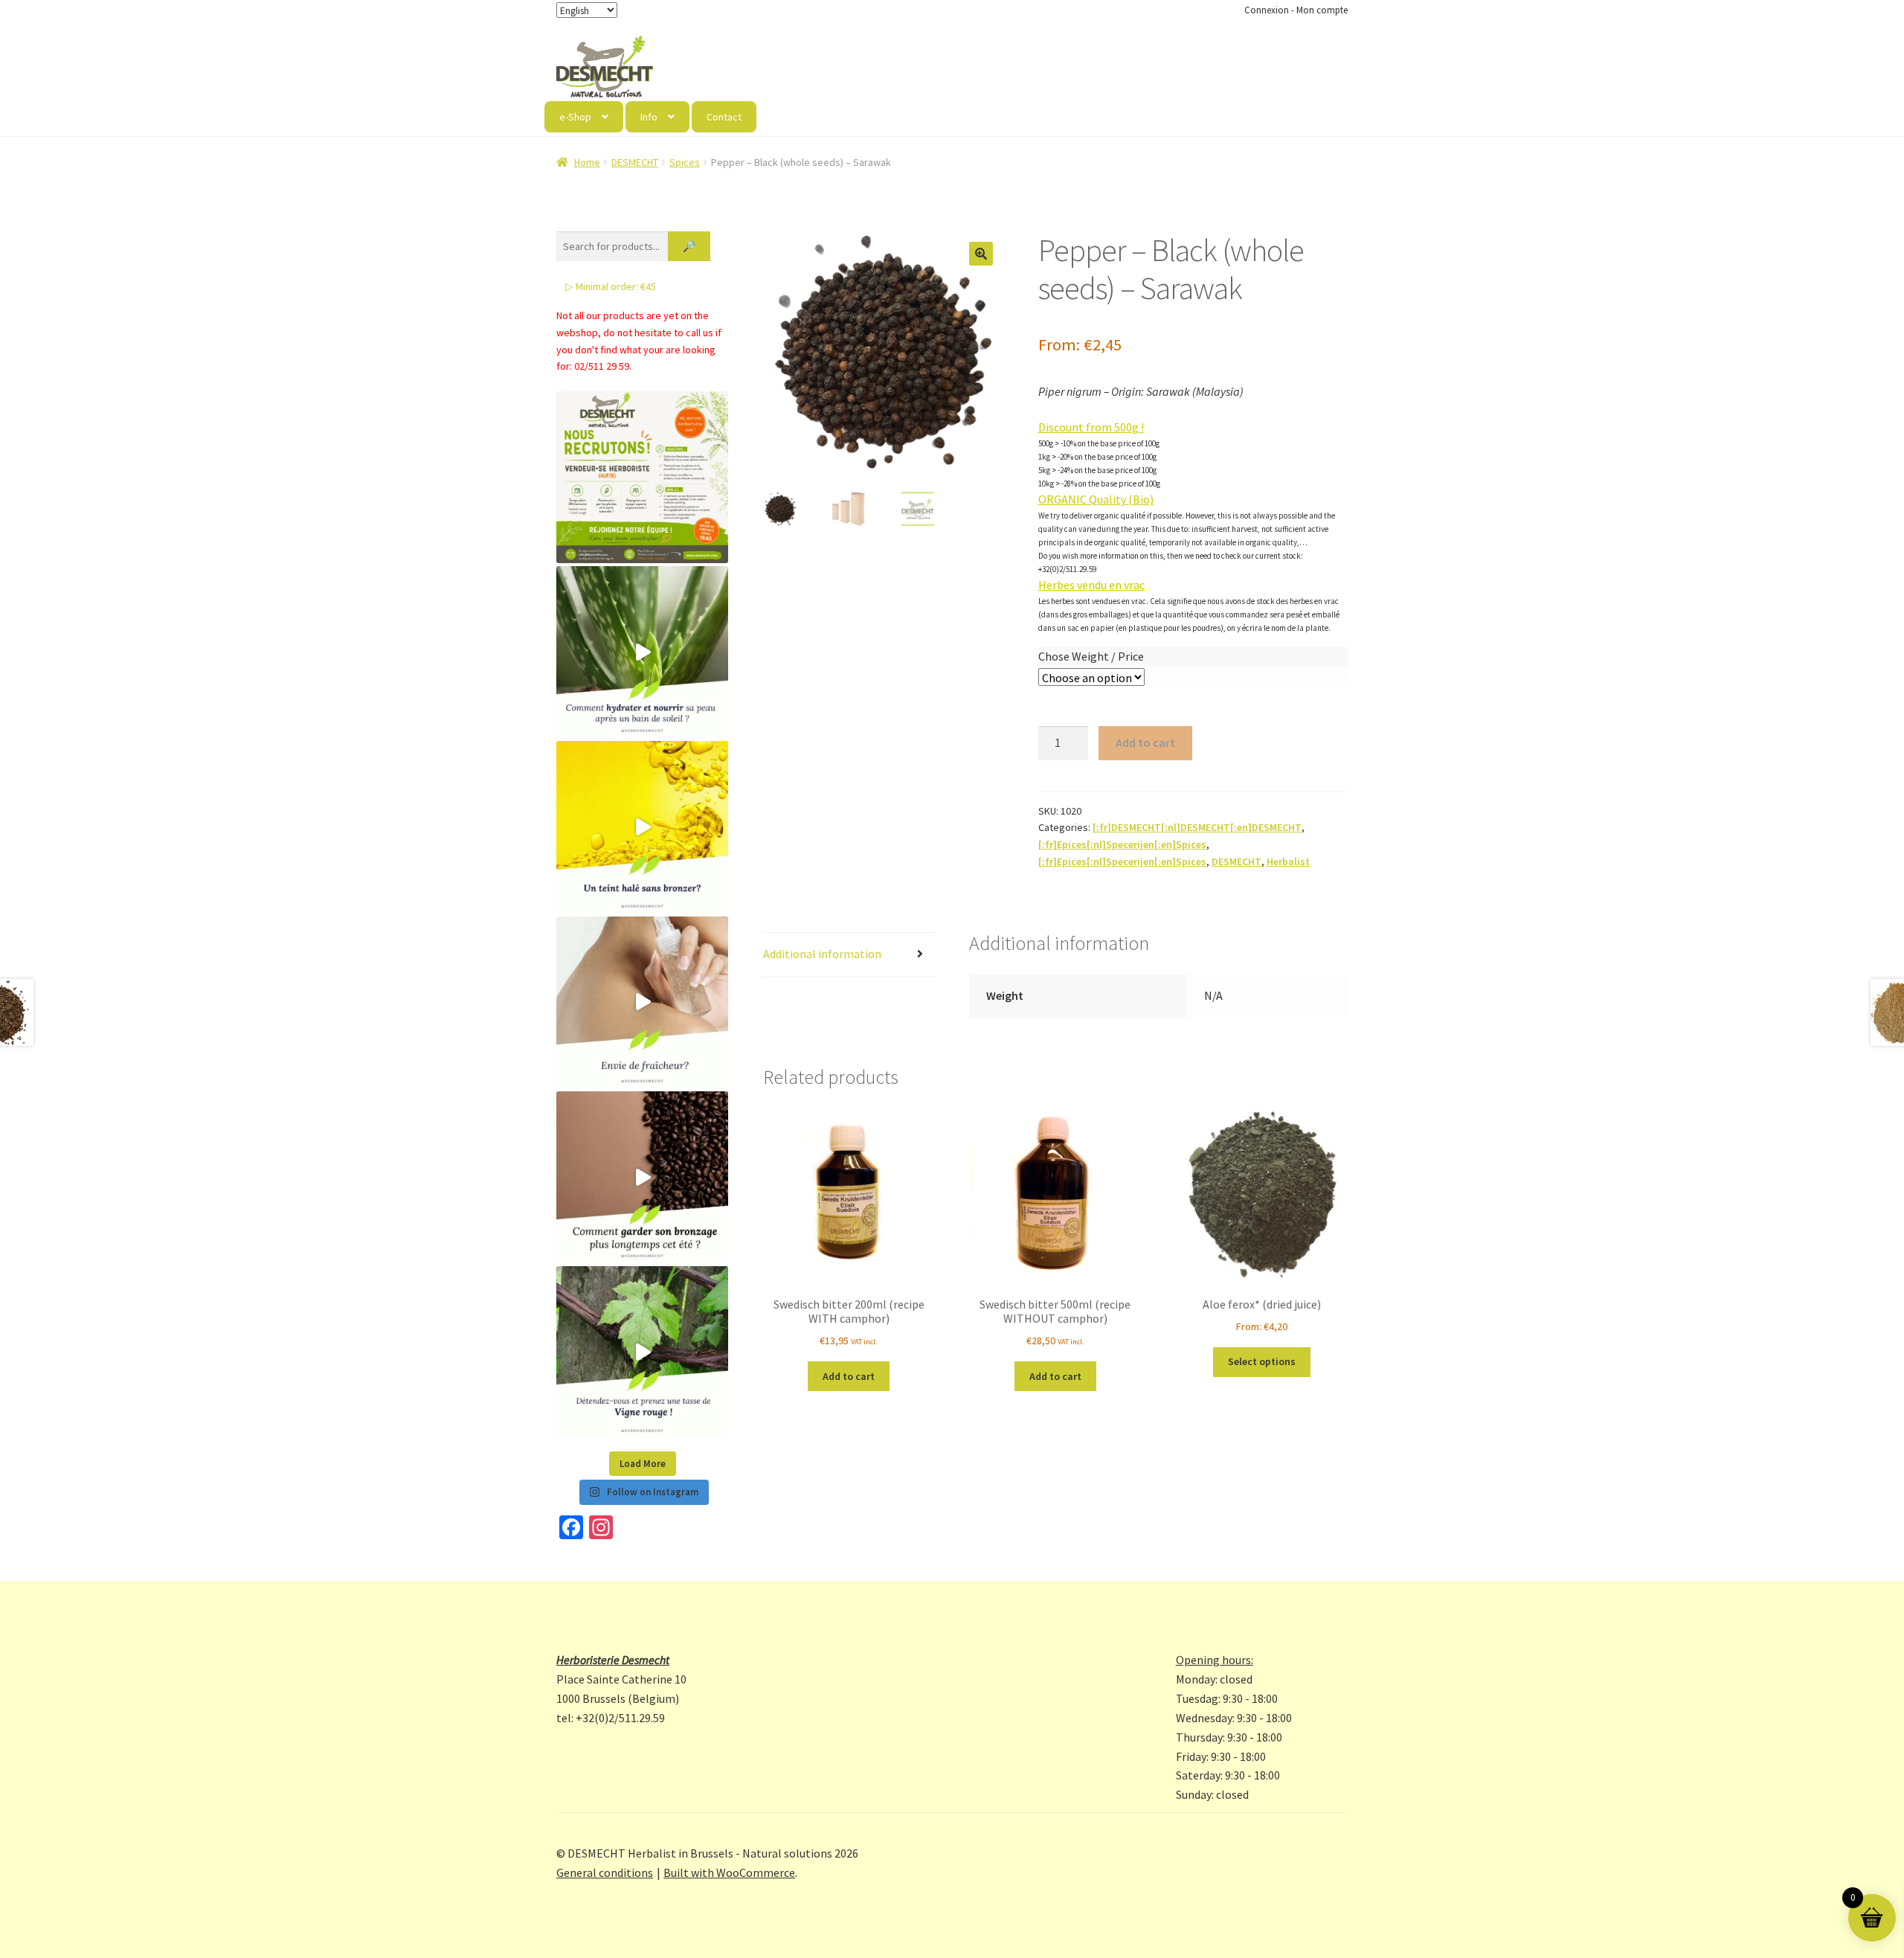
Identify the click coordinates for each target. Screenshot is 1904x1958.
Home (587, 162)
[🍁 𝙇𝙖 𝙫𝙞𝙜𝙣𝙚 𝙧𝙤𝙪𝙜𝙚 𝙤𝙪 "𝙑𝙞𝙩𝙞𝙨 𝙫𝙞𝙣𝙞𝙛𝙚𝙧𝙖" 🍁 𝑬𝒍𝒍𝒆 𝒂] (642, 1352)
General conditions (605, 1872)
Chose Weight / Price (1091, 656)
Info (649, 117)
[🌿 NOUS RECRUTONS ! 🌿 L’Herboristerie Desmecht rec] (642, 477)
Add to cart (1145, 742)
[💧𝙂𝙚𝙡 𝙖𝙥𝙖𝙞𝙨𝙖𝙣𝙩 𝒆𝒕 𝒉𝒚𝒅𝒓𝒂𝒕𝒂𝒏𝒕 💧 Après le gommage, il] (642, 652)
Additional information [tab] (822, 954)
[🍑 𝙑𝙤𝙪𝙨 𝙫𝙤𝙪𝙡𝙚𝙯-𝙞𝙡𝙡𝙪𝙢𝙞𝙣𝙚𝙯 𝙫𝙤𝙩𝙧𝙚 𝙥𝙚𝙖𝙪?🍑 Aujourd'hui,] (642, 827)
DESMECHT (635, 162)
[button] (981, 254)
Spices (685, 162)
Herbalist (1288, 861)
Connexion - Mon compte (1296, 10)
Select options (1262, 1361)
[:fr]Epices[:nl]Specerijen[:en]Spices (1122, 844)
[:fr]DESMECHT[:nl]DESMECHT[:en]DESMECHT (1197, 827)
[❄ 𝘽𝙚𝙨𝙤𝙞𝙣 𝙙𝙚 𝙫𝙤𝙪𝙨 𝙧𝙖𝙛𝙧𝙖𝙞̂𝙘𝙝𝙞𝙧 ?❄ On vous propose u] (642, 1002)
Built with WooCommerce (729, 1872)
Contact (724, 117)
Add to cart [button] (849, 1376)
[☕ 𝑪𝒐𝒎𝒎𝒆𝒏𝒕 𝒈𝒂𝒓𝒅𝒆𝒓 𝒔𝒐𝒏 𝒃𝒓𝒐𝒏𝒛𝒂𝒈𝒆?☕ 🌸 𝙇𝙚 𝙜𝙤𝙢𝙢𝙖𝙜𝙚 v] (642, 1177)
